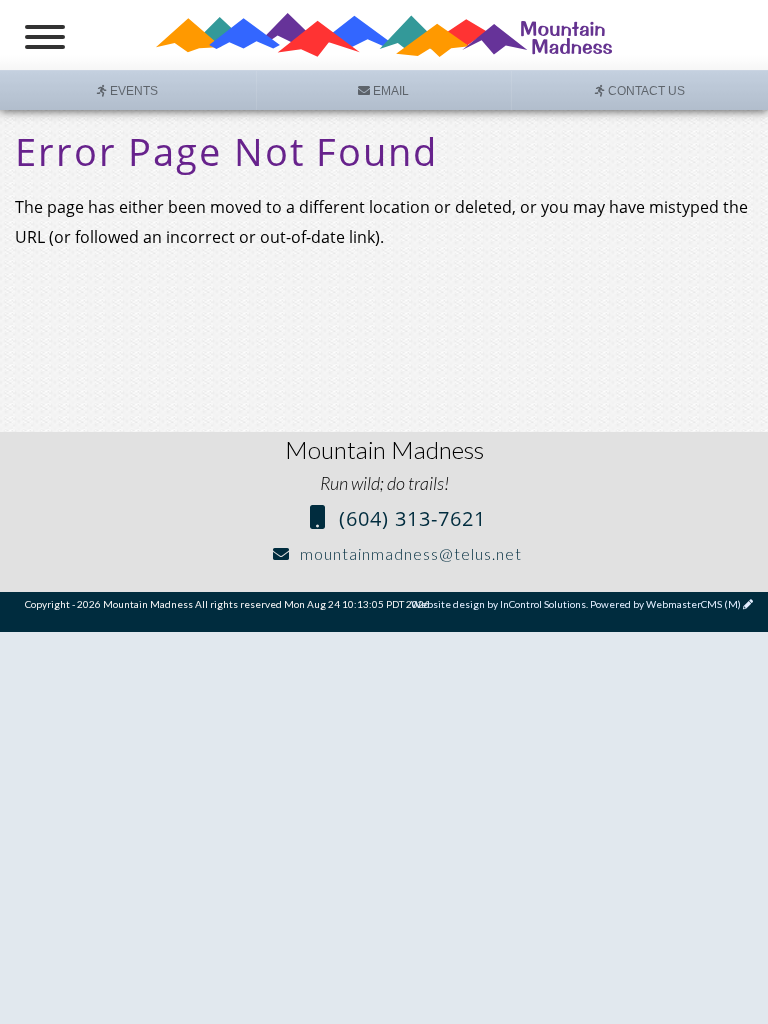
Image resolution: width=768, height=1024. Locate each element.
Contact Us (645, 91)
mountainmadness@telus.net (409, 553)
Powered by (665, 604)
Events (132, 91)
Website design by (498, 604)
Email (389, 91)
